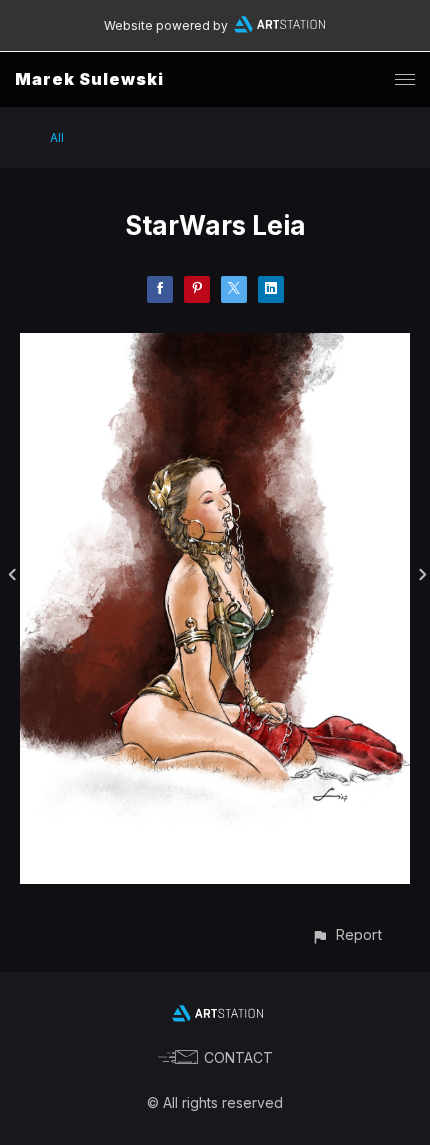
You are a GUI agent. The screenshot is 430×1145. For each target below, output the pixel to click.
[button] (346, 934)
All (57, 137)
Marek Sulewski (89, 79)
